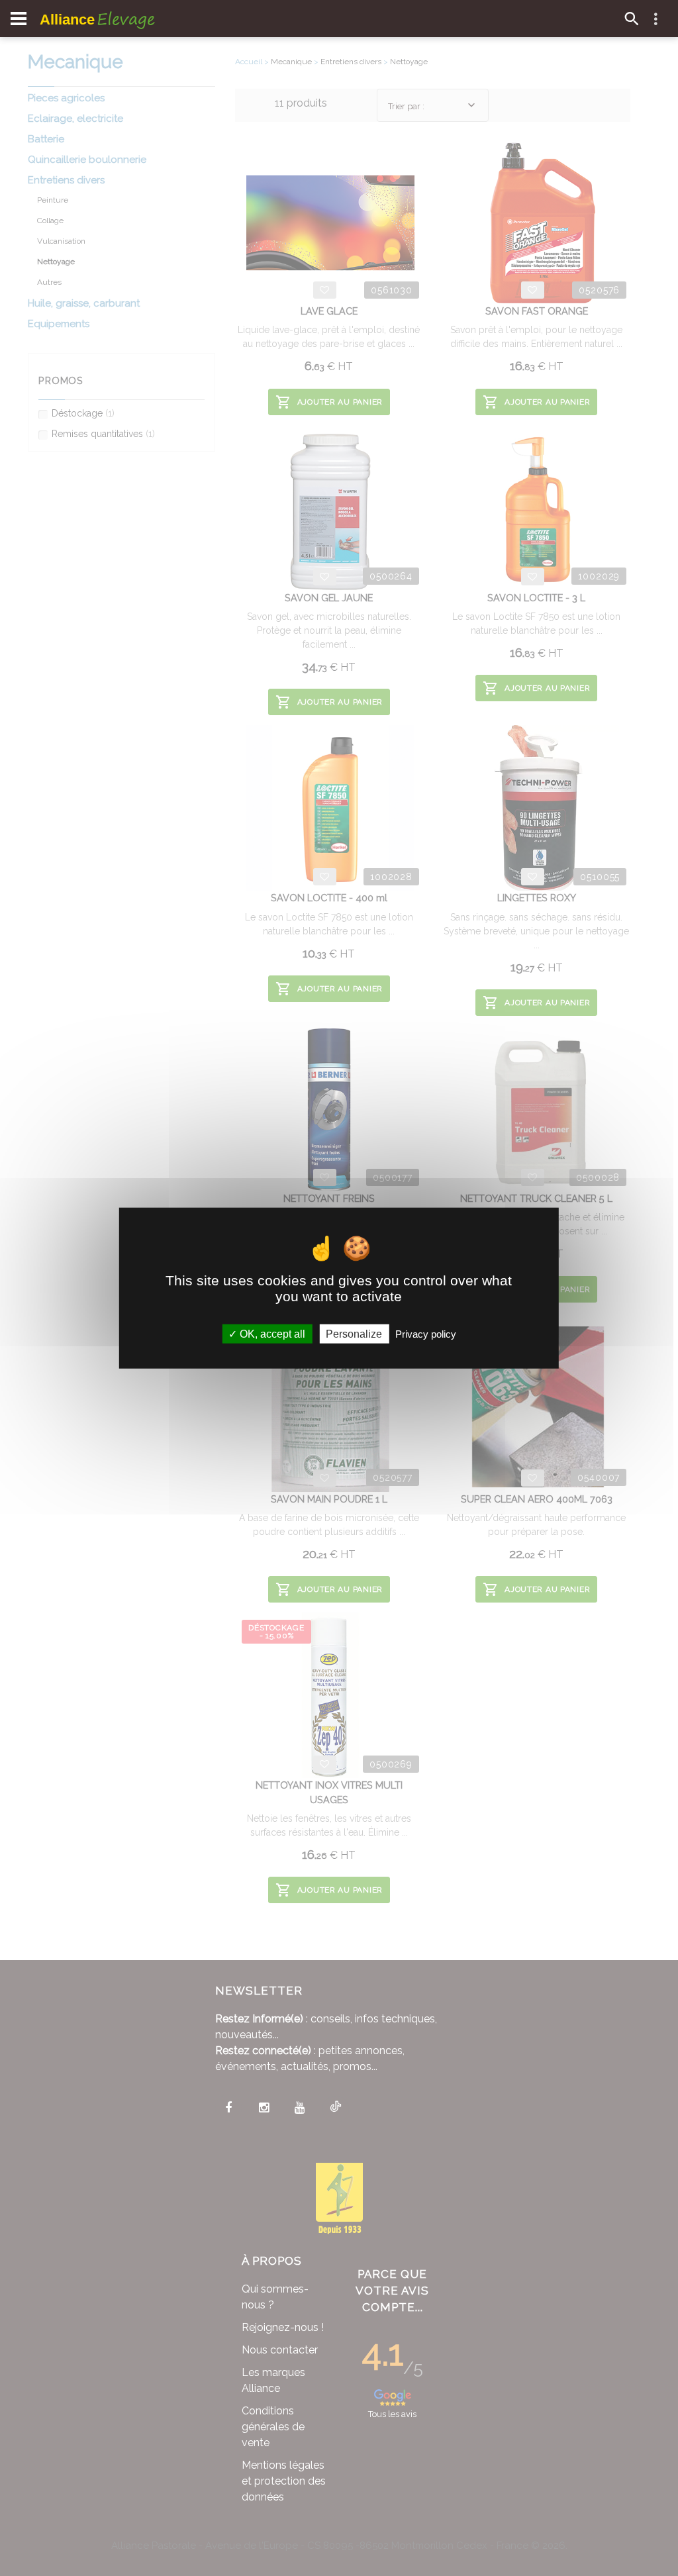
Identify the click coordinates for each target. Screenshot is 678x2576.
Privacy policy (426, 1333)
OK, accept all (271, 1333)
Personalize (354, 1333)
